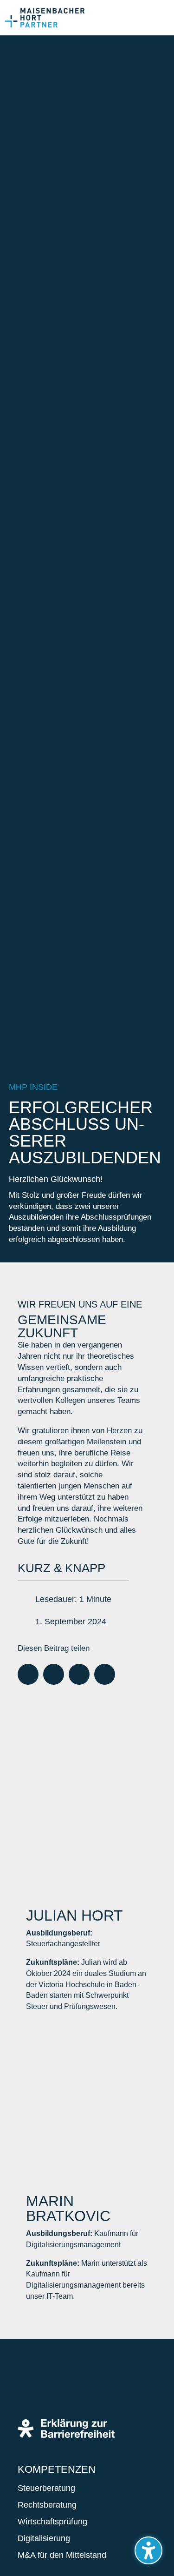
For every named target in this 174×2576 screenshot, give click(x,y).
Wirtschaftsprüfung (52, 2522)
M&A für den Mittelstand (62, 2555)
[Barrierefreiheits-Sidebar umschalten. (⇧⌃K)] (148, 2550)
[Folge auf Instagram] (58, 2387)
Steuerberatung (46, 2488)
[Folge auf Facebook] (30, 2387)
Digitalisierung (44, 2538)
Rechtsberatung (47, 2505)
